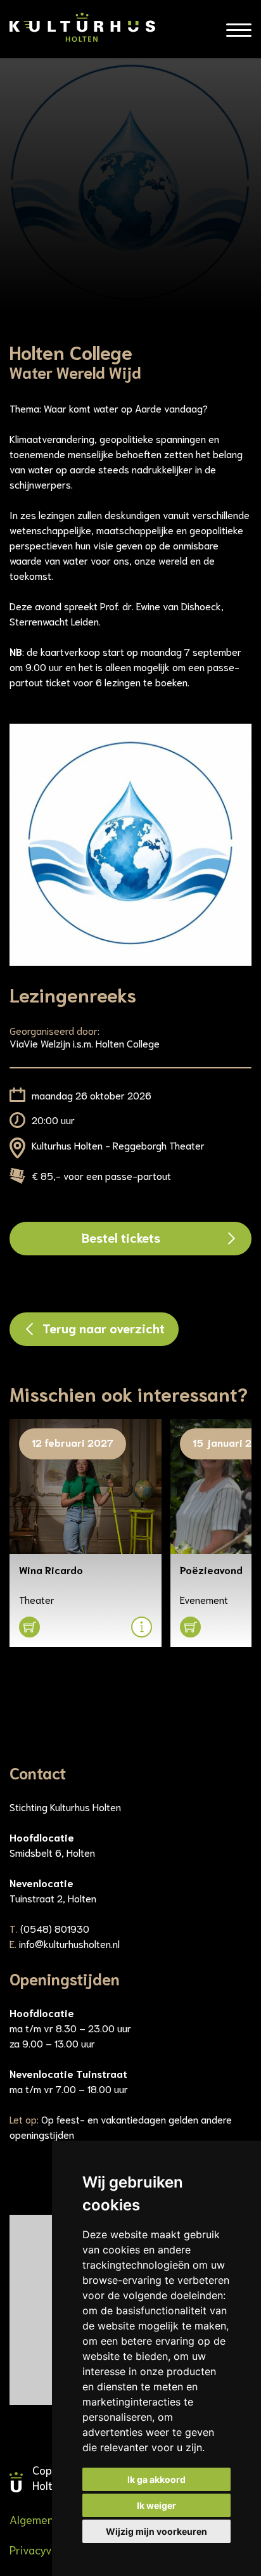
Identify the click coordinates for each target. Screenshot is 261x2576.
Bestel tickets (121, 1237)
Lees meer (62, 1524)
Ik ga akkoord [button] (156, 2479)
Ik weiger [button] (156, 2505)
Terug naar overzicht (104, 1328)
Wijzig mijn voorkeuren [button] (156, 2531)
